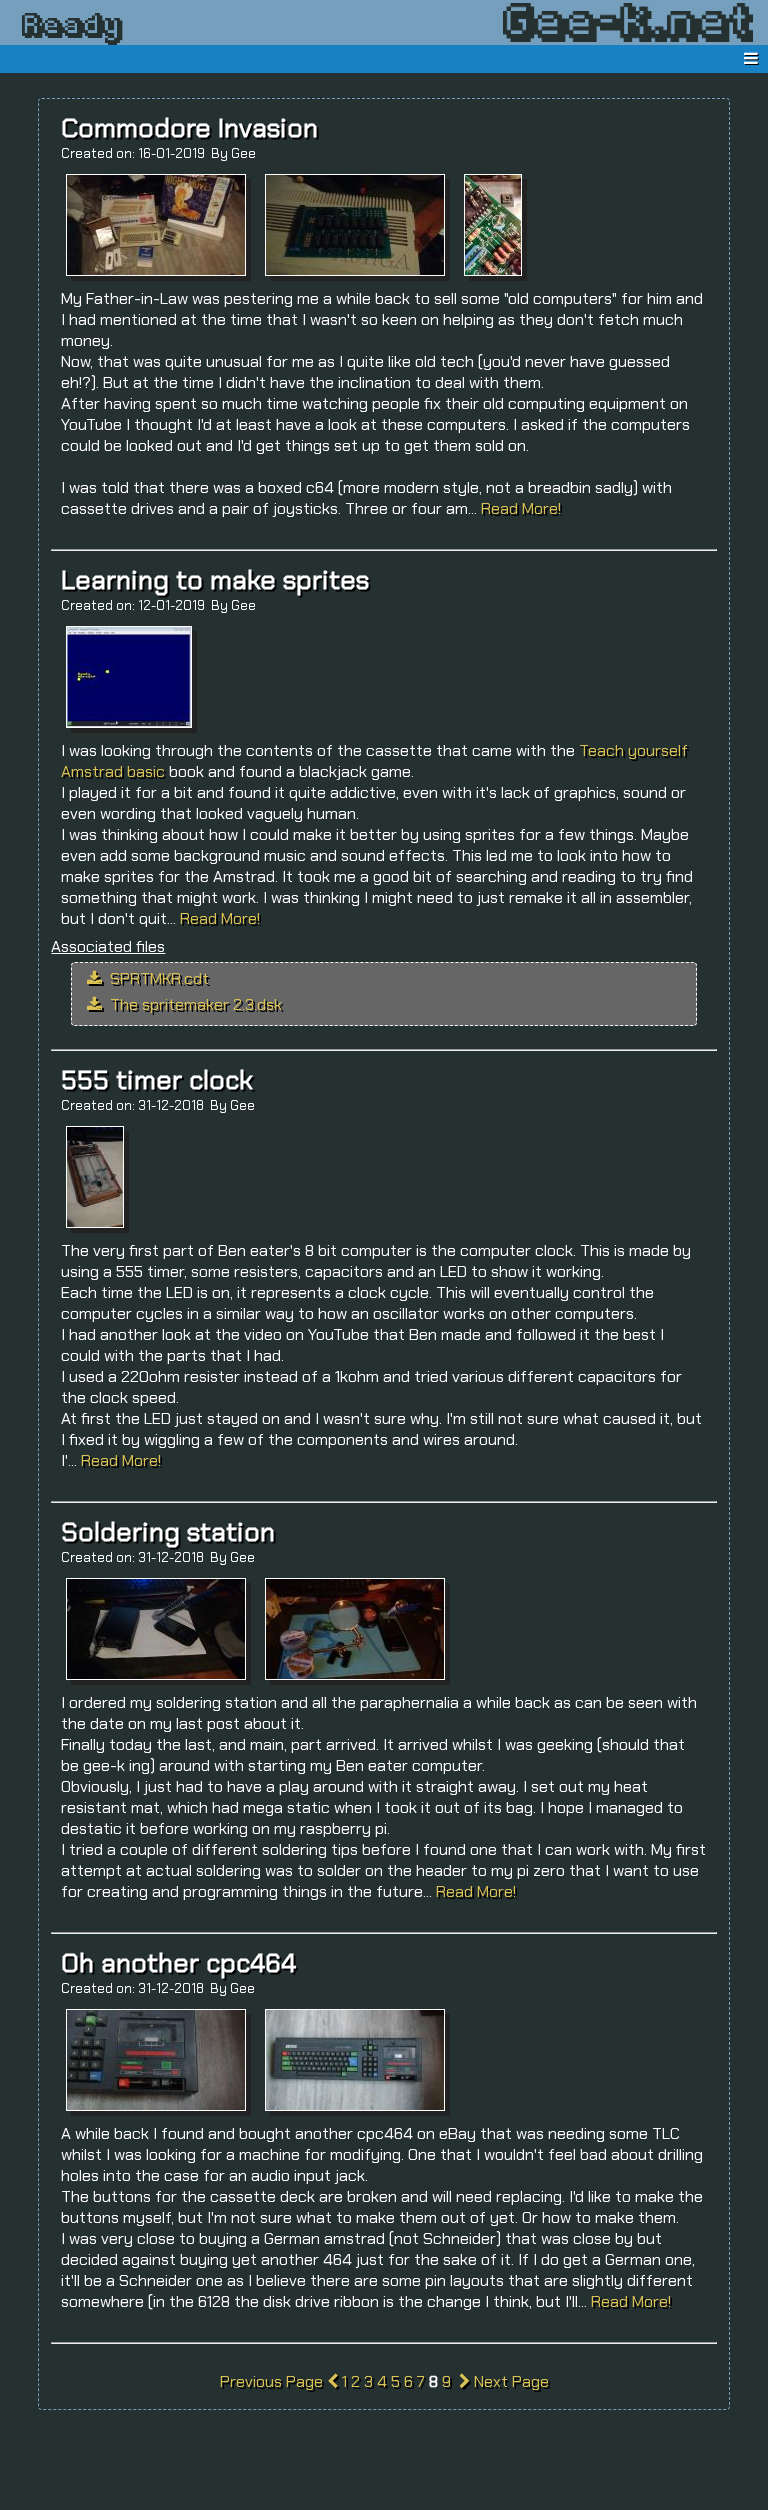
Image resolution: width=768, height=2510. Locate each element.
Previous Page (273, 2381)
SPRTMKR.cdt (157, 978)
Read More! (521, 508)
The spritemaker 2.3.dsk (194, 1004)
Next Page (509, 2381)
